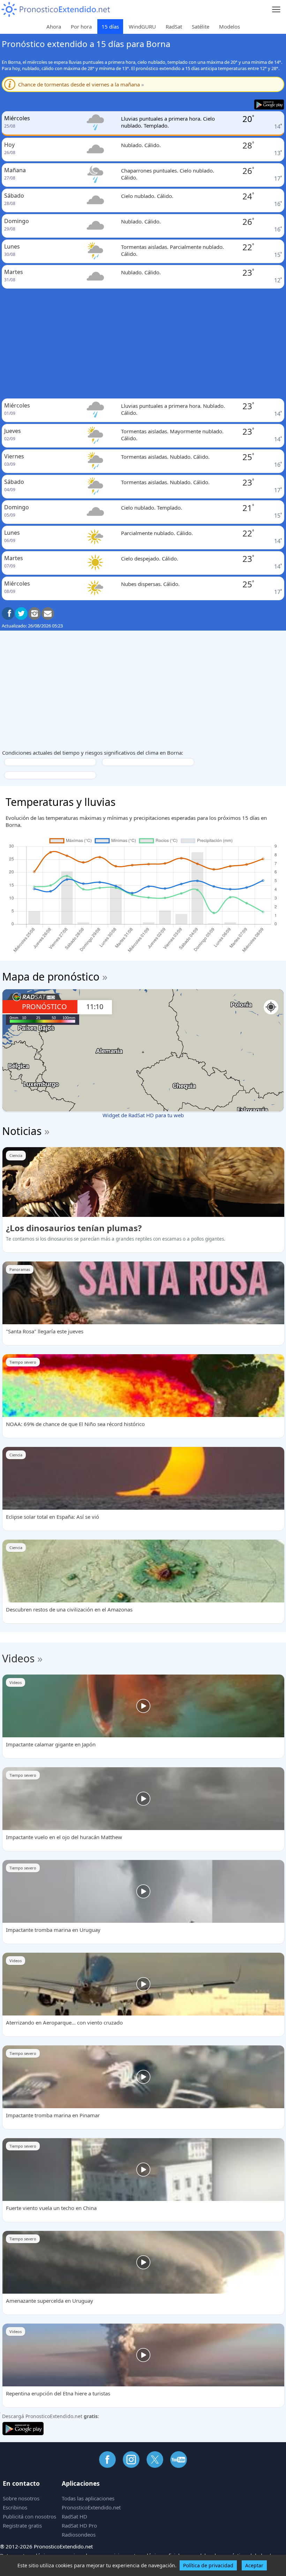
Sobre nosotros (21, 2498)
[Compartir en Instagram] (35, 613)
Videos (18, 1658)
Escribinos (15, 2507)
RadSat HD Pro (79, 2525)
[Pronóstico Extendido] (56, 10)
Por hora (81, 26)
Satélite (201, 26)
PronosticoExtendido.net (91, 2507)
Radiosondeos (79, 2535)
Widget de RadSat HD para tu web (143, 1115)
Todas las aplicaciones (88, 2498)
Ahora (54, 26)
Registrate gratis (22, 2525)
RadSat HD (74, 2516)
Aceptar (254, 2565)
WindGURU (142, 26)
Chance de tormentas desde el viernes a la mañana (81, 84)
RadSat (174, 26)
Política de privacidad (208, 2565)
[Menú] (276, 10)
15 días (110, 26)
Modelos (229, 26)
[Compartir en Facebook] (8, 613)
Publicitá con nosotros (29, 2516)
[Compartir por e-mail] (48, 613)
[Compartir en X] (21, 613)
